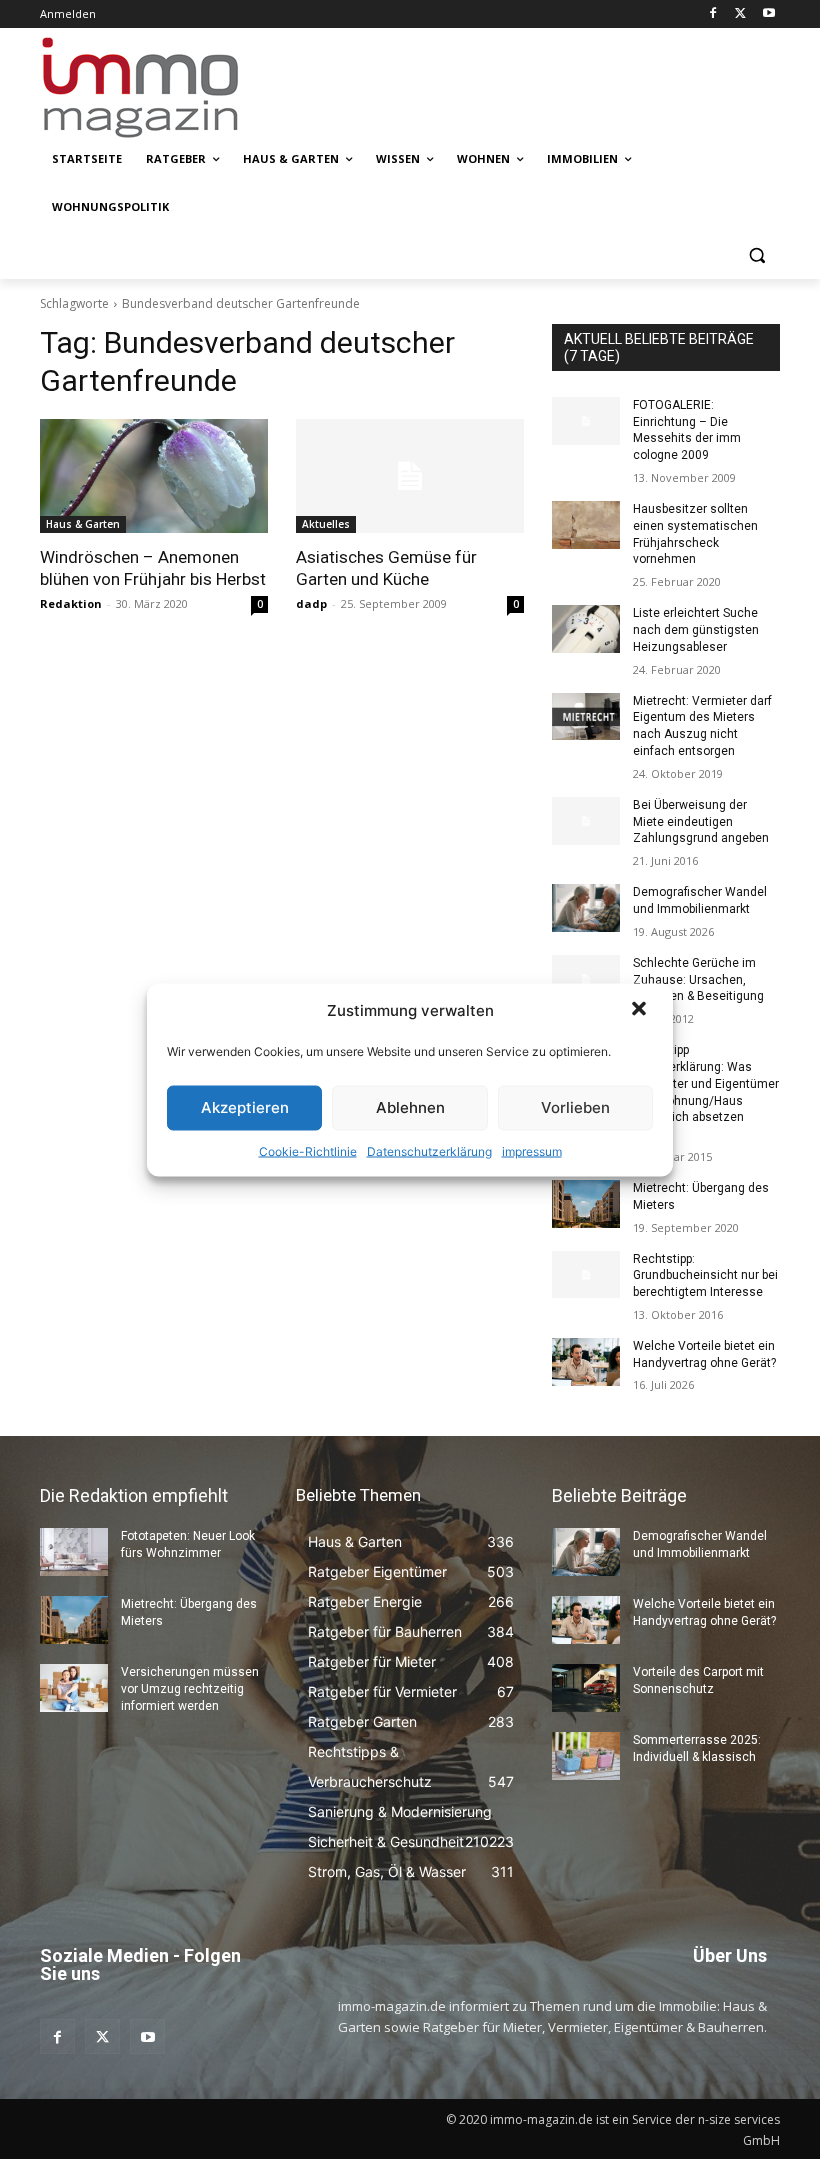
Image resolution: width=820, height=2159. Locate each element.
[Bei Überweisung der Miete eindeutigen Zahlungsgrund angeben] (586, 821)
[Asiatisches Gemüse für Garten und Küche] (410, 476)
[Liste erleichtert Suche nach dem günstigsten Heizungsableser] (586, 629)
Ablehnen (410, 1107)
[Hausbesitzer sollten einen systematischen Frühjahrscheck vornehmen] (586, 525)
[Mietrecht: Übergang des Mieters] (586, 1204)
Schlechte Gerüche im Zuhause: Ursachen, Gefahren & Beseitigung (698, 980)
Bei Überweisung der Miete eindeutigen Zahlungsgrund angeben (701, 822)
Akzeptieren (245, 1107)
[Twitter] (740, 14)
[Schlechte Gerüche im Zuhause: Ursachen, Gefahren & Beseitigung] (586, 979)
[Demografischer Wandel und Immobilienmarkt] (586, 908)
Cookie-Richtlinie (308, 1150)
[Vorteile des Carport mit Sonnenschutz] (586, 1688)
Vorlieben (575, 1107)
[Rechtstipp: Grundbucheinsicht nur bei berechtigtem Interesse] (586, 1275)
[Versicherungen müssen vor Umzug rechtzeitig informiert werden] (74, 1688)
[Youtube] (768, 14)
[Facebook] (713, 14)
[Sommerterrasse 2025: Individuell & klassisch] (586, 1756)
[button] (641, 1010)
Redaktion (71, 603)
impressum (532, 1150)
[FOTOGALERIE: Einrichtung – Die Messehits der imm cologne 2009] (586, 421)
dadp (311, 603)
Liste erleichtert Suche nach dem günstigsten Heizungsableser (696, 630)
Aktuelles (326, 524)
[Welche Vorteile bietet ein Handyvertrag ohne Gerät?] (586, 1362)
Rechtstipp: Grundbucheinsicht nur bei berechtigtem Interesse (705, 1276)
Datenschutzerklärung (429, 1150)
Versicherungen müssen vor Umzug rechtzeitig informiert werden (190, 1689)
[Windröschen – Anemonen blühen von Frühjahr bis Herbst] (154, 476)
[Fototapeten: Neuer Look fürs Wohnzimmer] (74, 1552)
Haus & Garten (83, 524)
